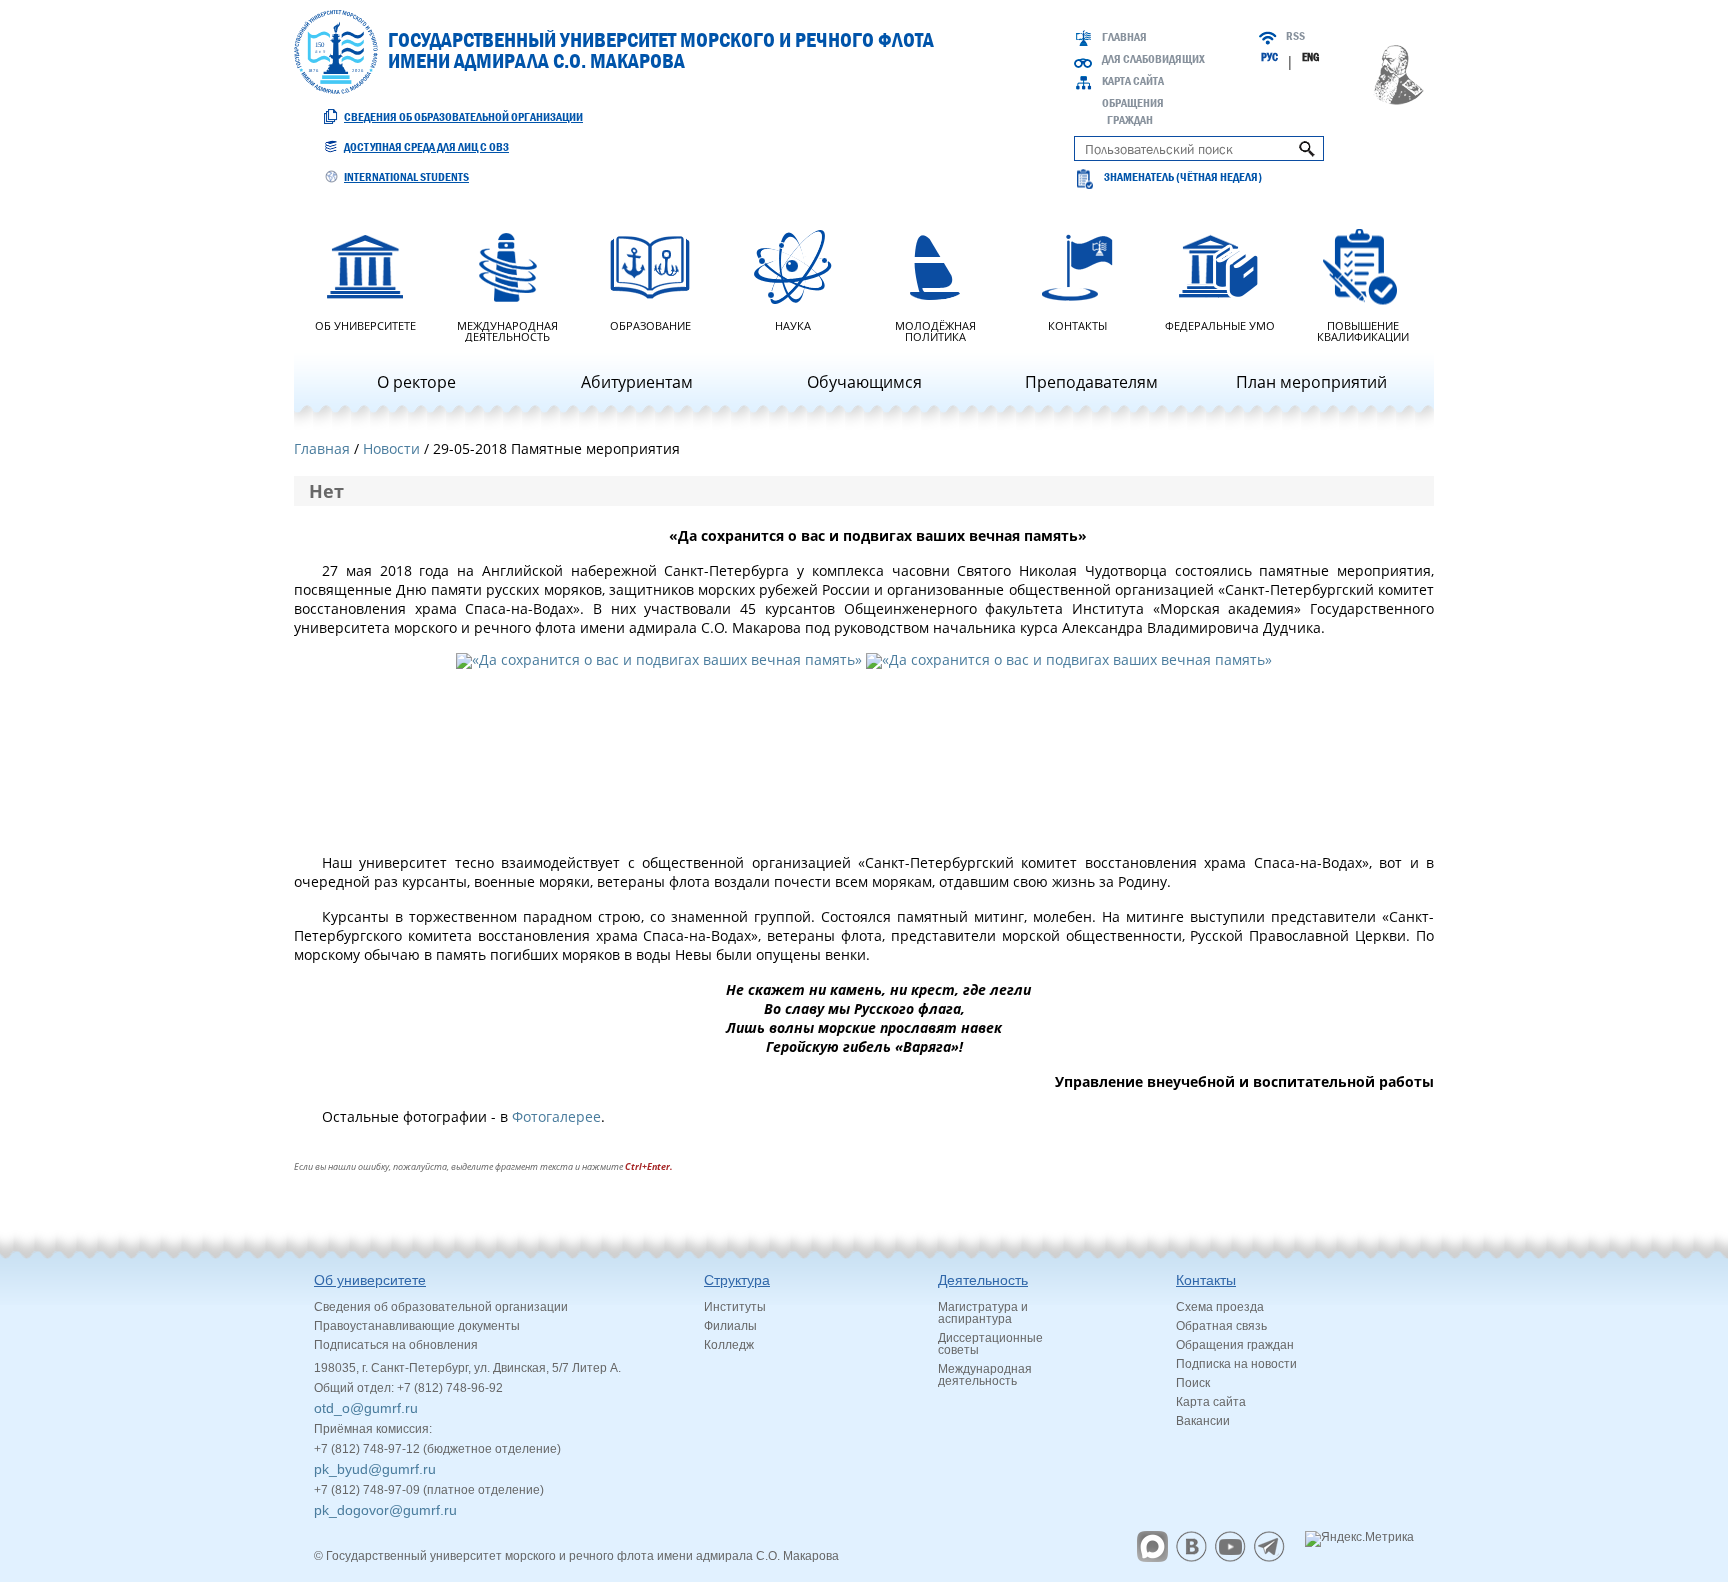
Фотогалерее (556, 1116)
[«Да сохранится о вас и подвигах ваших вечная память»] (659, 751)
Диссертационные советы (990, 1344)
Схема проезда (1220, 1307)
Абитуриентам (637, 382)
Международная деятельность (507, 330)
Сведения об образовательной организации (463, 117)
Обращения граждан (1235, 1345)
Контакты (1077, 324)
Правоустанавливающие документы (417, 1326)
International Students (406, 177)
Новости (391, 448)
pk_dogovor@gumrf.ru (385, 1510)
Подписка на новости (1236, 1364)
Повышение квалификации (1363, 330)
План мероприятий (1311, 382)
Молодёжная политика (935, 330)
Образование (650, 324)
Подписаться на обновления (396, 1345)
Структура (737, 1280)
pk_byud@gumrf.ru (375, 1469)
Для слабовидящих (1153, 59)
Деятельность (983, 1280)
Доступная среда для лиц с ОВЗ (426, 147)
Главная (1124, 37)
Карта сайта (1133, 81)
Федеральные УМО (1220, 324)
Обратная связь (1221, 1326)
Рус (1269, 57)
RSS (1295, 36)
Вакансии (1203, 1421)
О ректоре (416, 382)
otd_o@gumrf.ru (366, 1408)
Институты (735, 1307)
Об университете (365, 324)
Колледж (729, 1345)
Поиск (1193, 1383)
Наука (793, 324)
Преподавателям (1091, 382)
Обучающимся (864, 382)
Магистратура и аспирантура (983, 1313)
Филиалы (730, 1326)
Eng (1310, 57)
